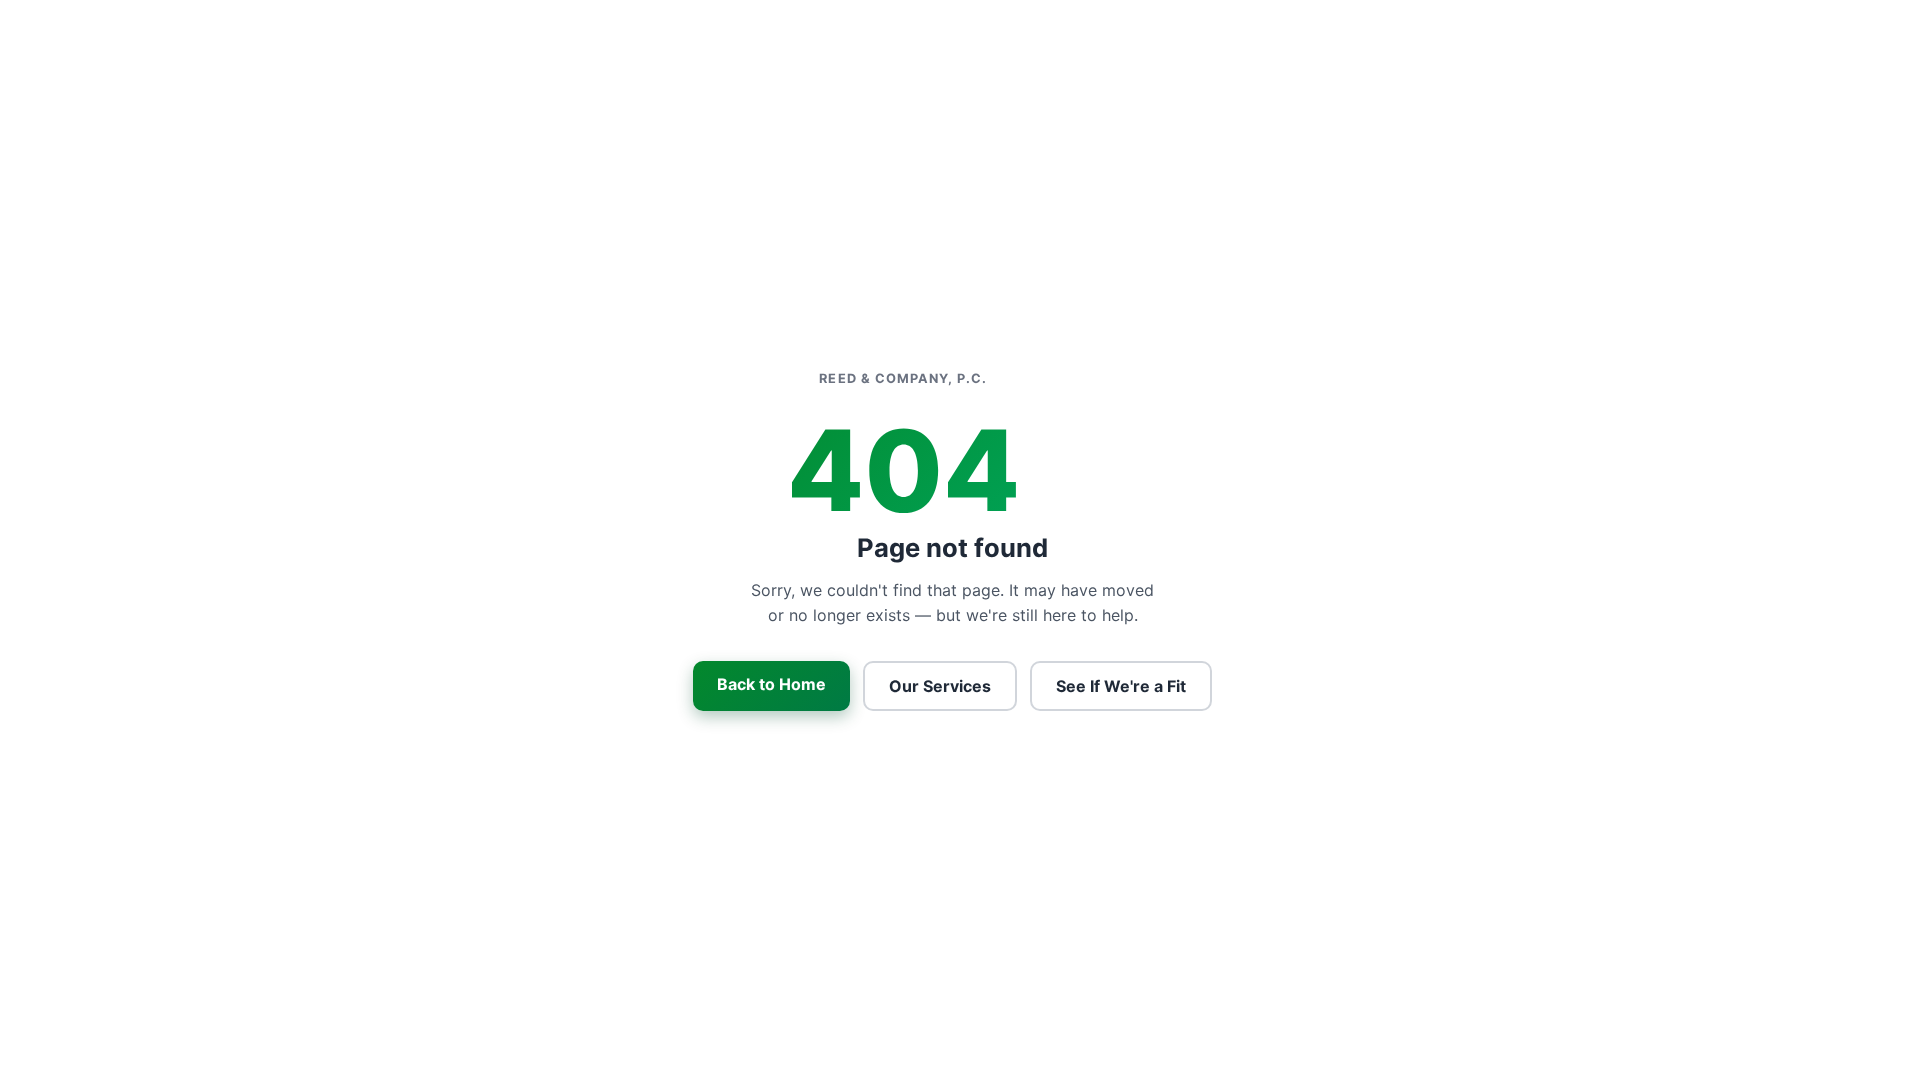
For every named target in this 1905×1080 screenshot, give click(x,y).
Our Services (940, 686)
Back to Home (771, 684)
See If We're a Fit (1121, 686)
